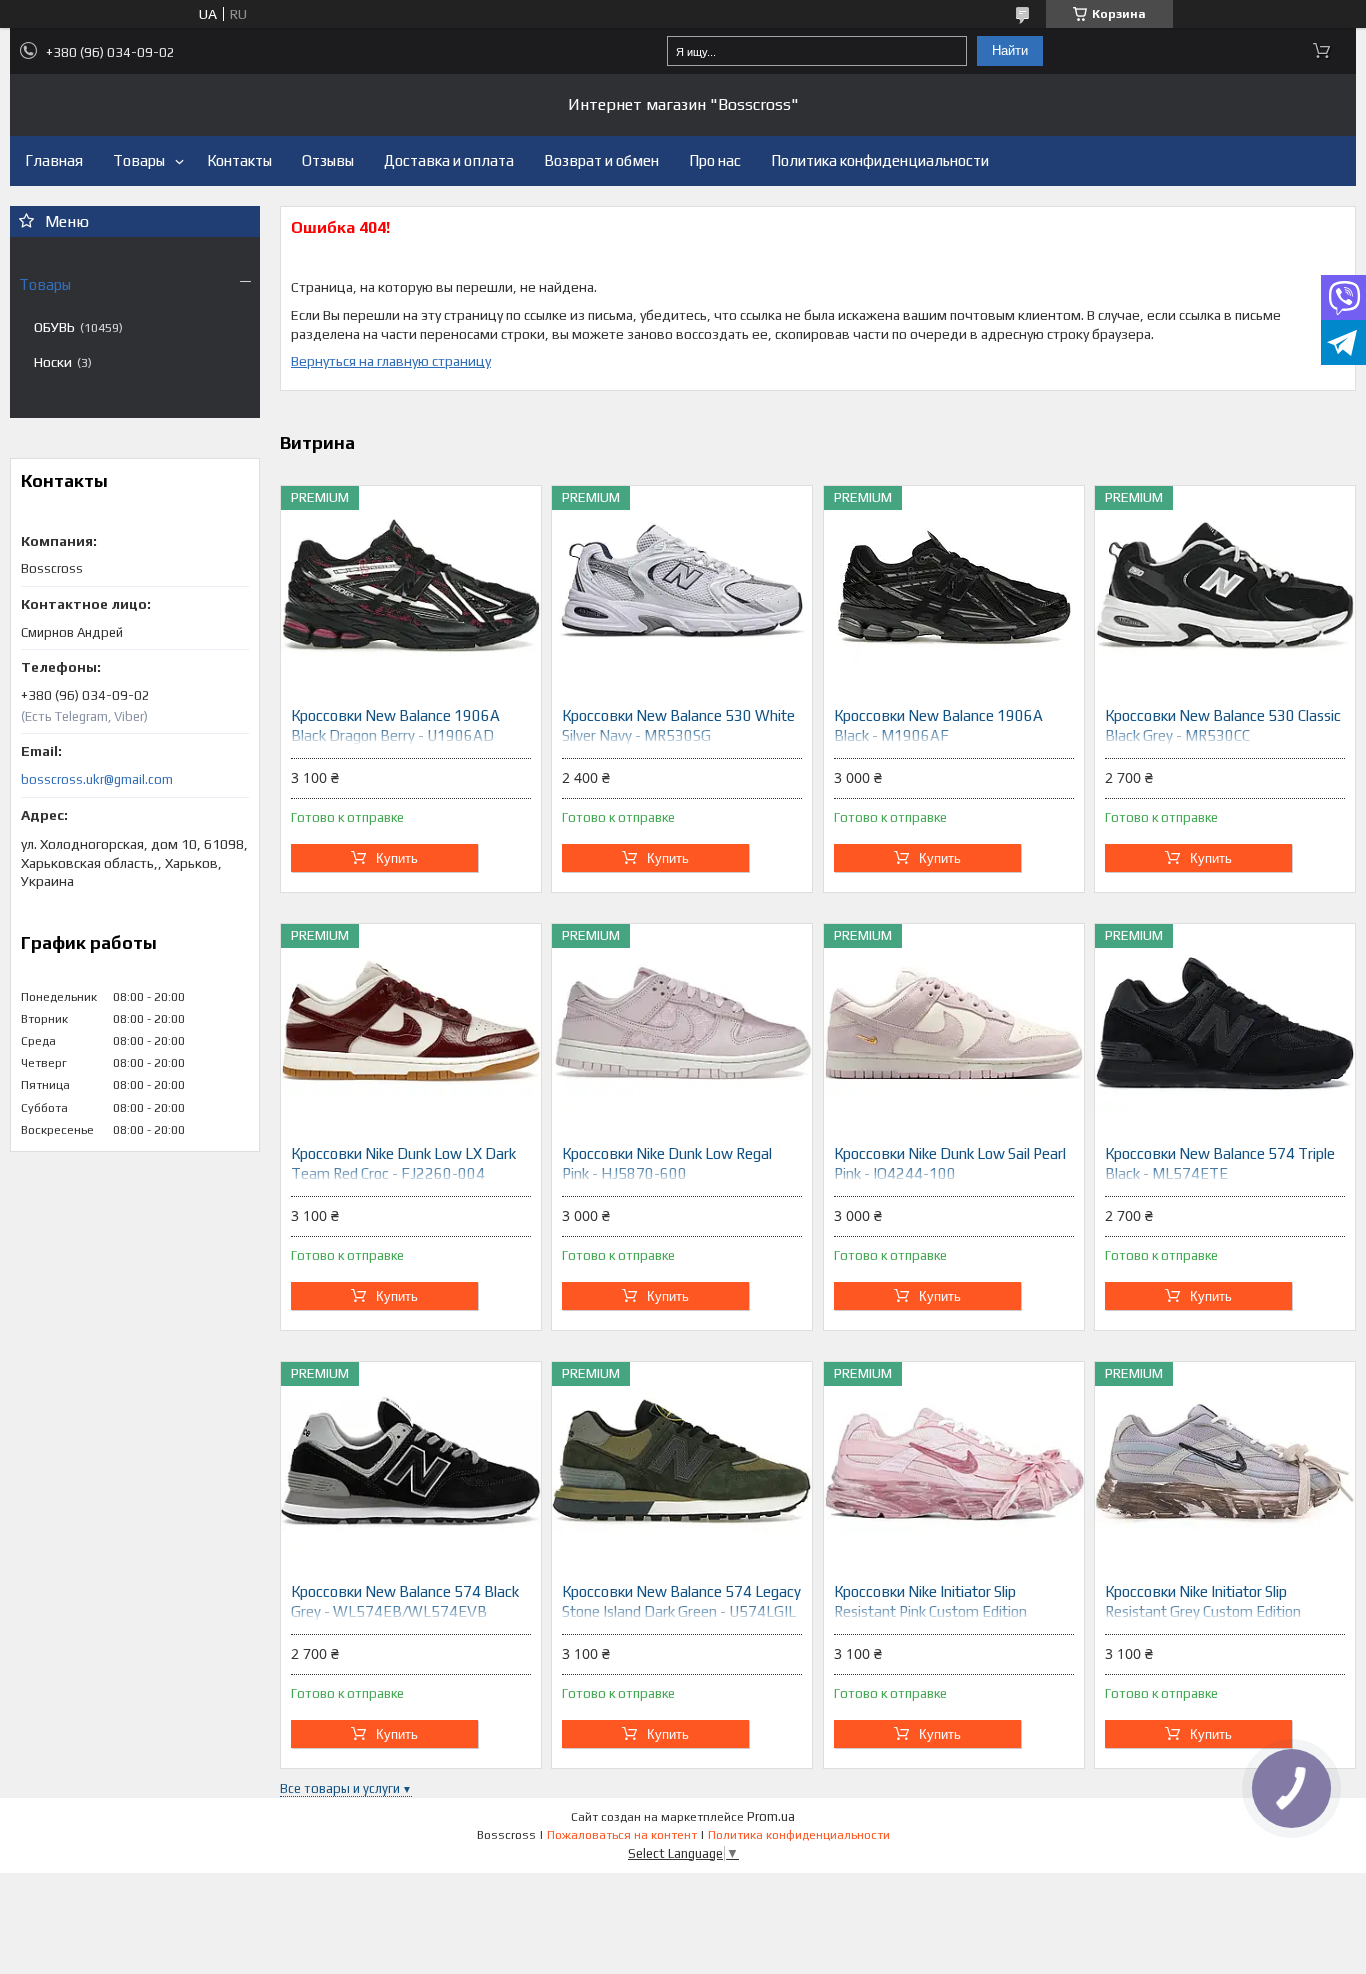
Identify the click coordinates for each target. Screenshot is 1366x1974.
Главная (54, 160)
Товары (139, 160)
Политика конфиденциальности (880, 160)
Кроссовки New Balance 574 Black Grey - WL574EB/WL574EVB (405, 1601)
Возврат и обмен (601, 160)
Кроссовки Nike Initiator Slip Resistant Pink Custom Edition (930, 1601)
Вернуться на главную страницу (391, 361)
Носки (53, 362)
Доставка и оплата (449, 160)
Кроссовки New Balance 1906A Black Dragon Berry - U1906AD (395, 725)
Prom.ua (771, 1816)
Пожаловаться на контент (622, 1835)
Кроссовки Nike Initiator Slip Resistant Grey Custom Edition (1203, 1601)
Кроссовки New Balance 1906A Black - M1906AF (938, 725)
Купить (397, 858)
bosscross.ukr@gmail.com (97, 779)
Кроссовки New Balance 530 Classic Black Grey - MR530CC (1223, 725)
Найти (1010, 50)
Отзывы (328, 160)
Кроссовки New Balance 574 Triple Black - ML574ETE (1220, 1163)
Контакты (239, 160)
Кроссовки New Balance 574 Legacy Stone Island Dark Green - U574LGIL (681, 1601)
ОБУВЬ (54, 327)
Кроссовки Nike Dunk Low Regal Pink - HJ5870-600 (667, 1163)
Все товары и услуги (340, 1788)
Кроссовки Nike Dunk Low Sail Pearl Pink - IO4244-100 (950, 1163)
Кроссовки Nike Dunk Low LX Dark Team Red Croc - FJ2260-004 (403, 1163)
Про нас (715, 160)
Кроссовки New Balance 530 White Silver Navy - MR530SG (678, 725)
